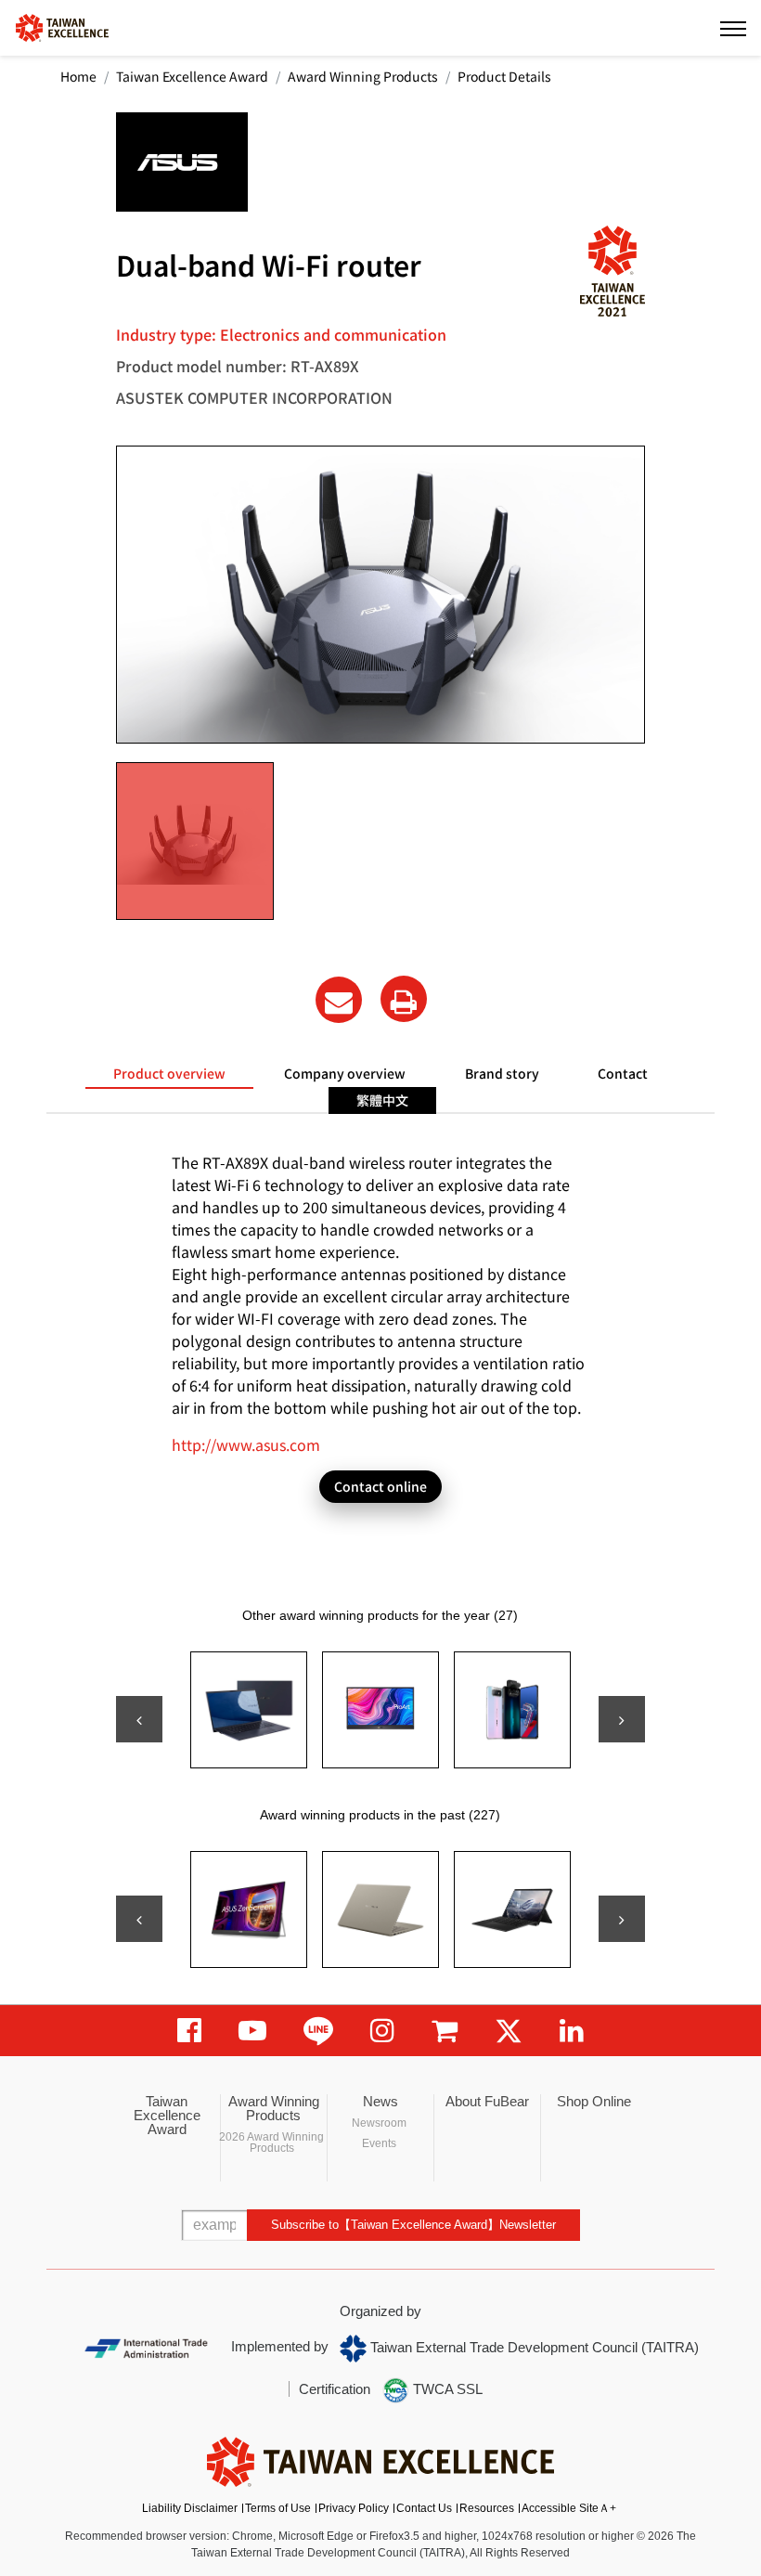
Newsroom (379, 2123)
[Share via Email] (339, 1000)
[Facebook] (189, 2031)
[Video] (252, 2031)
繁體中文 (382, 1100)
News (380, 2101)
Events (379, 2143)
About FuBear (487, 2101)
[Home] (62, 26)
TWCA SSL (446, 2389)
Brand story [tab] (502, 1073)
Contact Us (424, 2508)
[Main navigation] (733, 28)
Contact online (380, 1486)
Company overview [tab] (345, 1073)
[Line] (318, 2031)
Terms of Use (278, 2508)
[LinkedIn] (572, 2031)
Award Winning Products (363, 76)
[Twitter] (509, 2031)
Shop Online (594, 2101)
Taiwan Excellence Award (192, 76)
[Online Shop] (445, 2031)
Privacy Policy (354, 2508)
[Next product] (622, 1719)
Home (78, 76)
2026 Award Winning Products (271, 2142)
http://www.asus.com (246, 1444)
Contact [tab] (623, 1073)
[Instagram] (382, 2031)
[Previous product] (139, 1719)
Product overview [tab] (169, 1073)
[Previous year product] (139, 1919)
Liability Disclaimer (190, 2508)
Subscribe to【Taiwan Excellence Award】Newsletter (413, 2225)
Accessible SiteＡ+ (569, 2508)
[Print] (404, 999)
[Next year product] (622, 1919)
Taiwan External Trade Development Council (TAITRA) (533, 2347)
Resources (487, 2508)
